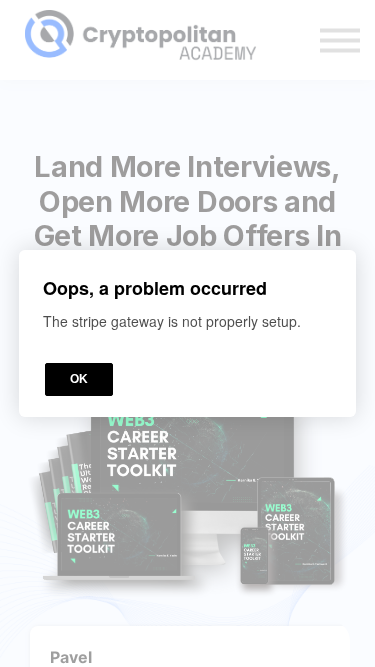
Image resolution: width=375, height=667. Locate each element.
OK (79, 379)
